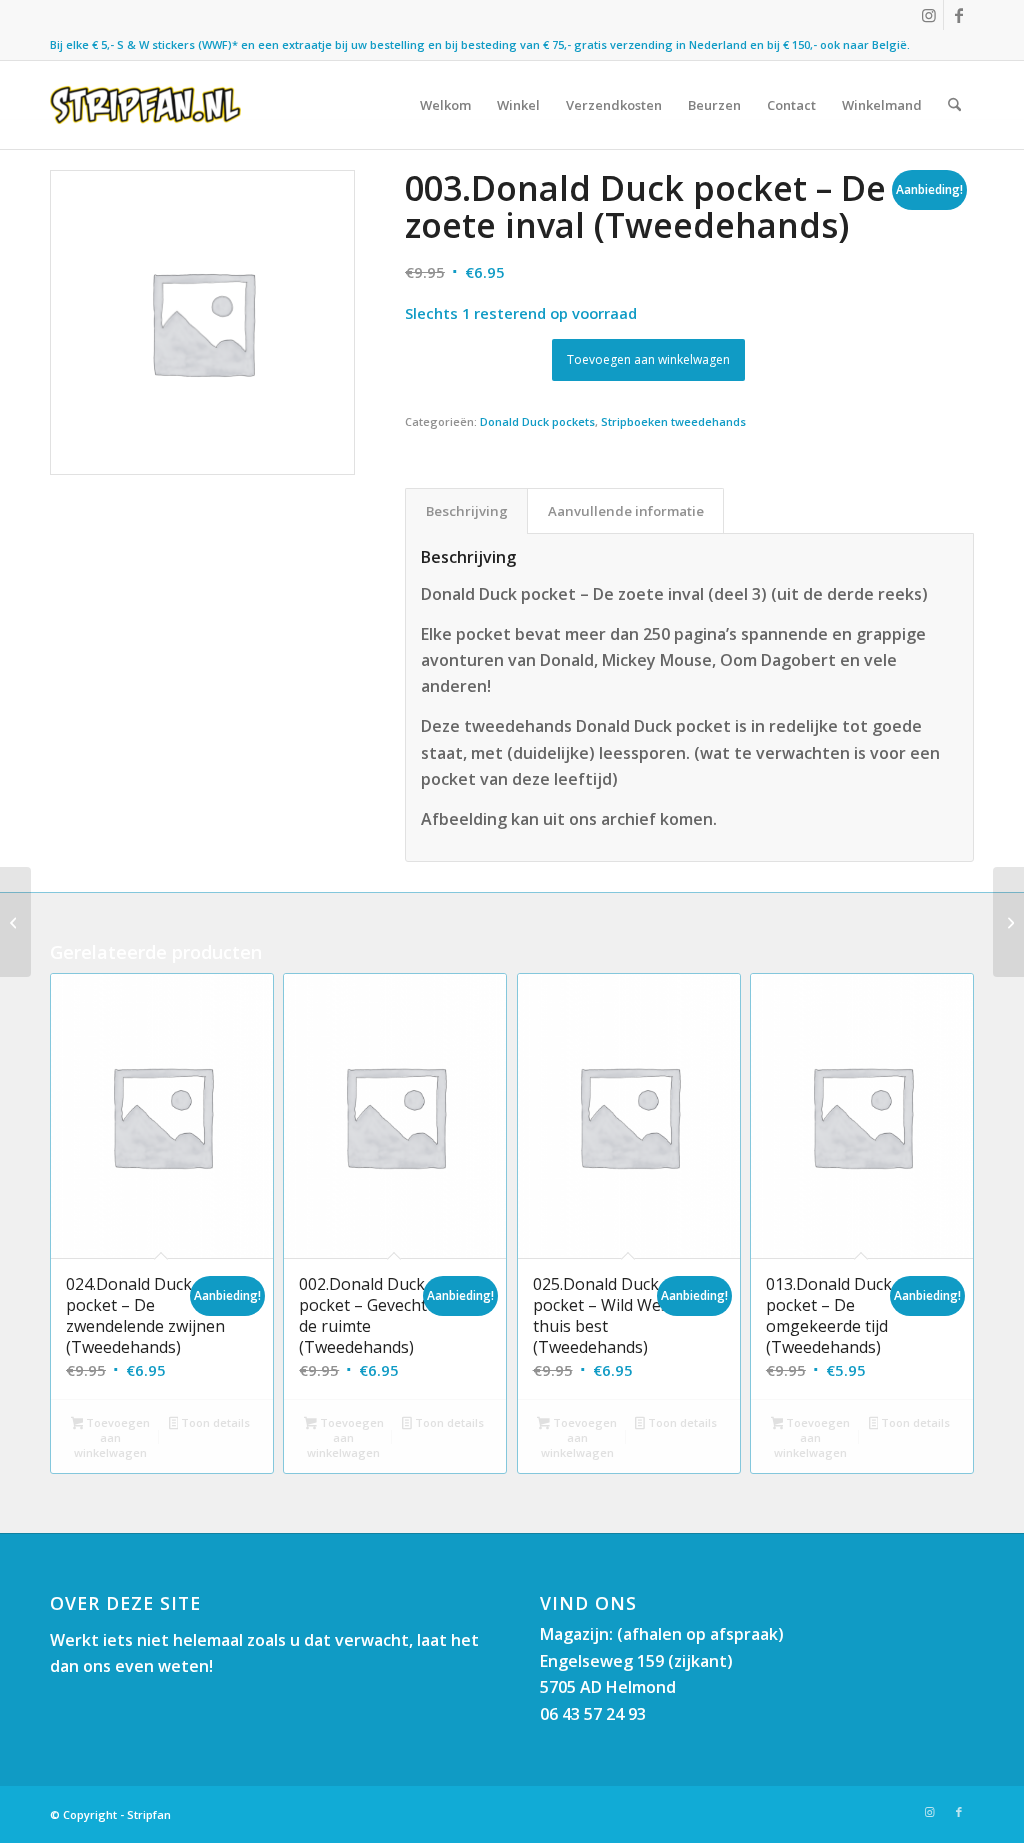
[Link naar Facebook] (959, 15)
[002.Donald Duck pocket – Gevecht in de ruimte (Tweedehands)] (15, 922)
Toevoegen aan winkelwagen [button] (112, 1437)
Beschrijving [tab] (467, 511)
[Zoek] (954, 105)
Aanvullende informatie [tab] (626, 511)
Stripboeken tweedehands (673, 421)
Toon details (214, 1422)
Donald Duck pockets (537, 421)
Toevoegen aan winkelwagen (648, 359)
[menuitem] (445, 105)
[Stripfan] (145, 105)
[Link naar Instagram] (928, 15)
